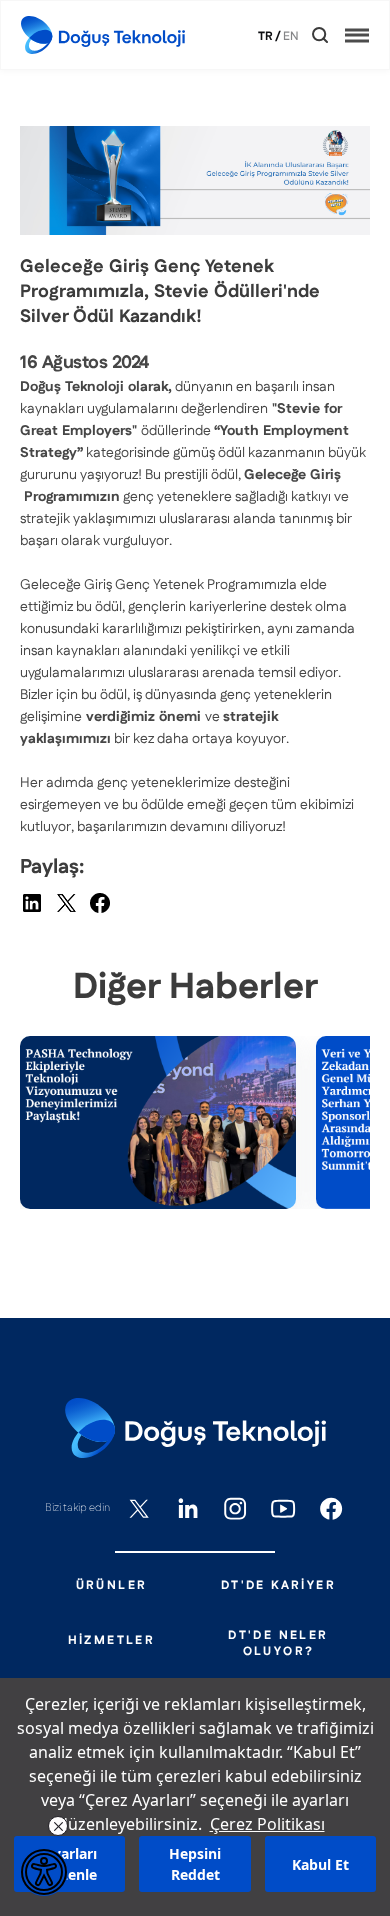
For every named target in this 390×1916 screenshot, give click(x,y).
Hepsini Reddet (195, 1864)
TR (265, 37)
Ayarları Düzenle (69, 1864)
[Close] (305, 35)
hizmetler (112, 1641)
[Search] (320, 35)
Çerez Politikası (267, 1824)
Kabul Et (320, 1864)
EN (291, 37)
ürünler (112, 1586)
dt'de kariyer (278, 1586)
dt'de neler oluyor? (278, 1644)
